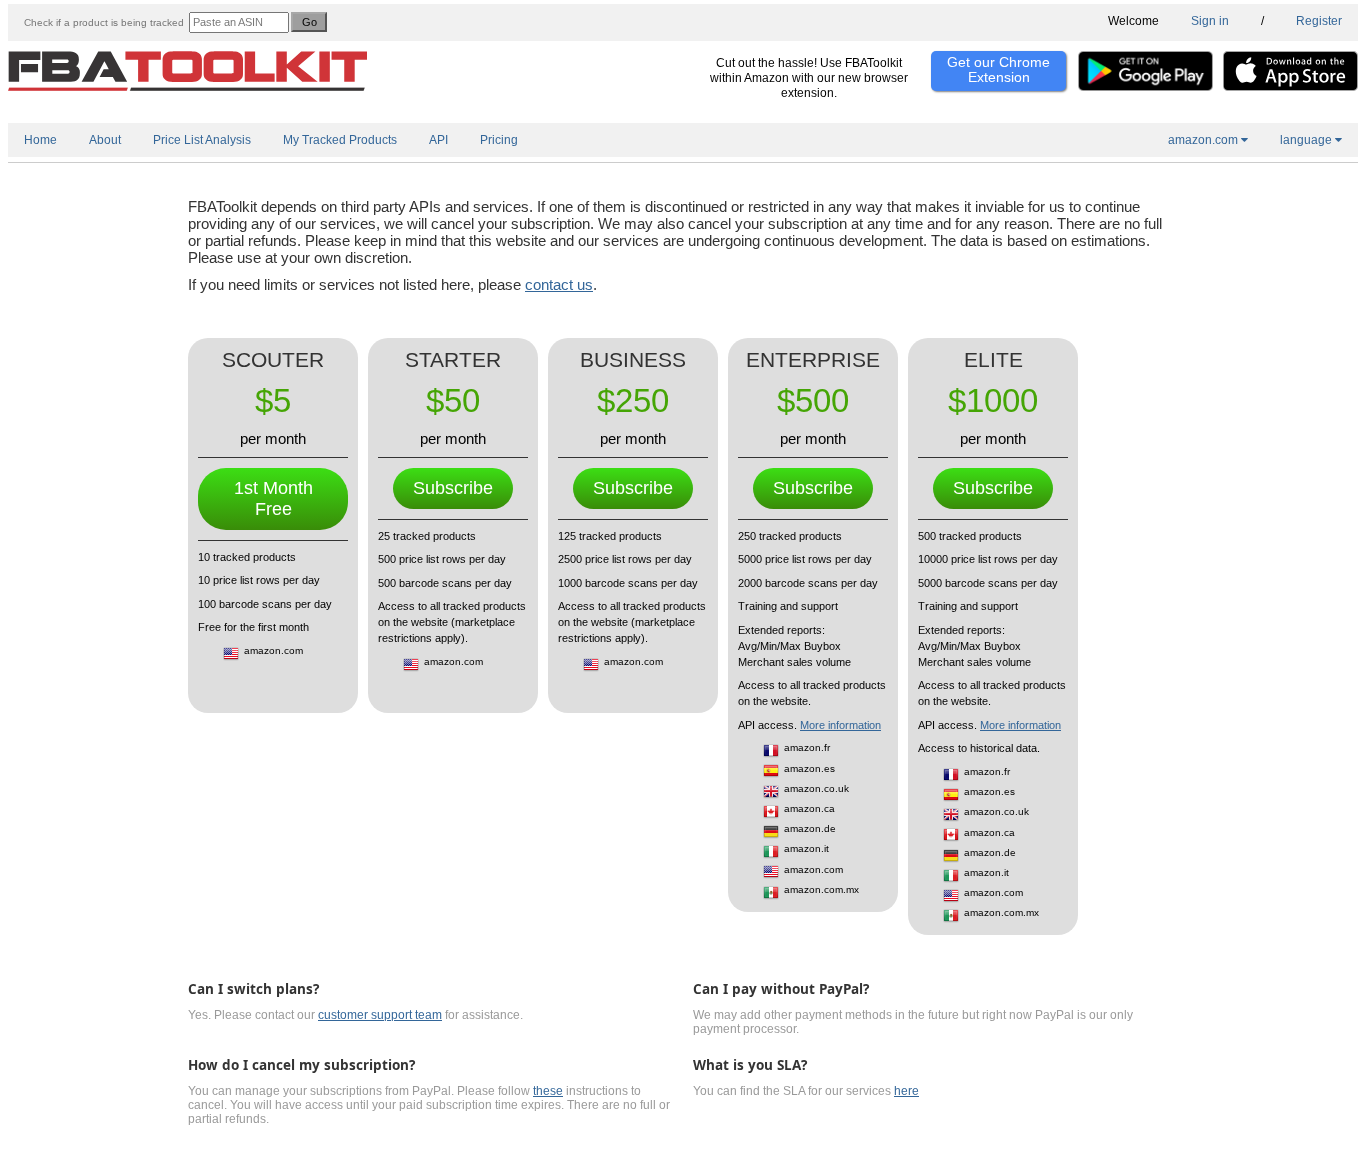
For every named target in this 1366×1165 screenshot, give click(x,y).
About (105, 140)
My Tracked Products (340, 140)
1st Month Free (273, 498)
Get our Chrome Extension (998, 69)
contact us (559, 284)
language (1307, 140)
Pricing (499, 140)
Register (1319, 21)
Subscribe (453, 488)
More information (840, 725)
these (548, 1091)
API (438, 140)
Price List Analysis (202, 140)
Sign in (1210, 21)
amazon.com (1204, 140)
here (906, 1091)
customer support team (380, 1015)
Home (40, 140)
